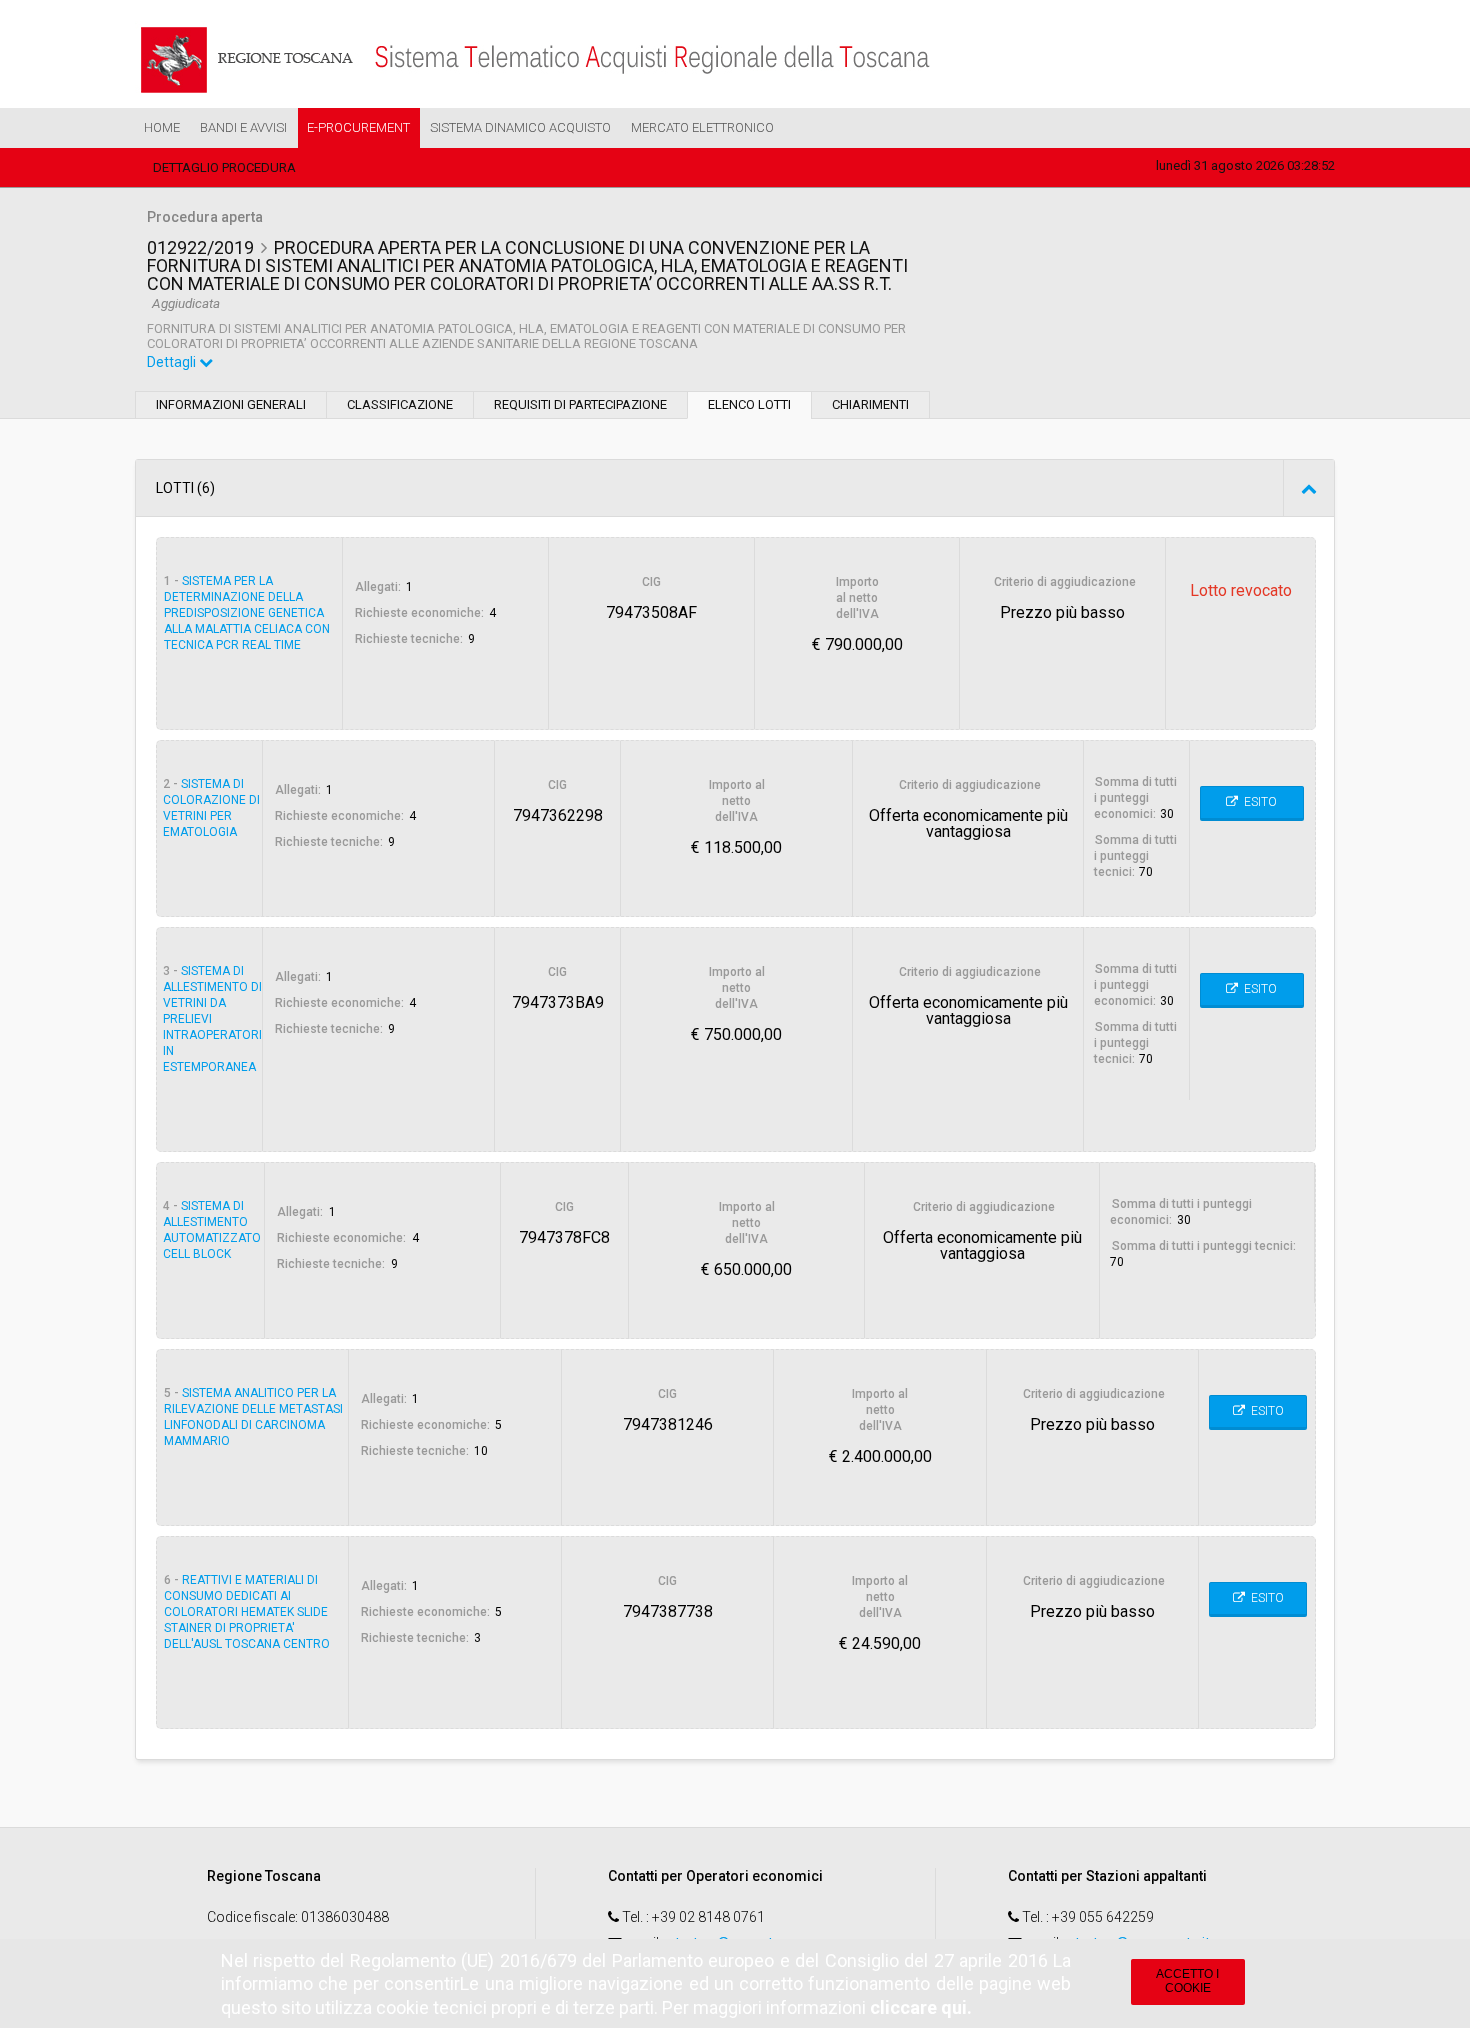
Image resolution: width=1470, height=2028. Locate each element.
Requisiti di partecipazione (580, 404)
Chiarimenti (870, 404)
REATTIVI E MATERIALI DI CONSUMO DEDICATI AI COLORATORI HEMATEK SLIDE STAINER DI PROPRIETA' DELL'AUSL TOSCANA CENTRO (247, 1612)
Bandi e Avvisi (243, 127)
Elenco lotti (749, 404)
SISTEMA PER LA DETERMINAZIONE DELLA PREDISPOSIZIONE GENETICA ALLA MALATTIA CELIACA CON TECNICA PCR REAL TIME (247, 613)
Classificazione (400, 404)
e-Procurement (358, 127)
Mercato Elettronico (702, 127)
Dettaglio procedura (224, 167)
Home (162, 127)
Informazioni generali (231, 404)
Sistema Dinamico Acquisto (520, 127)
